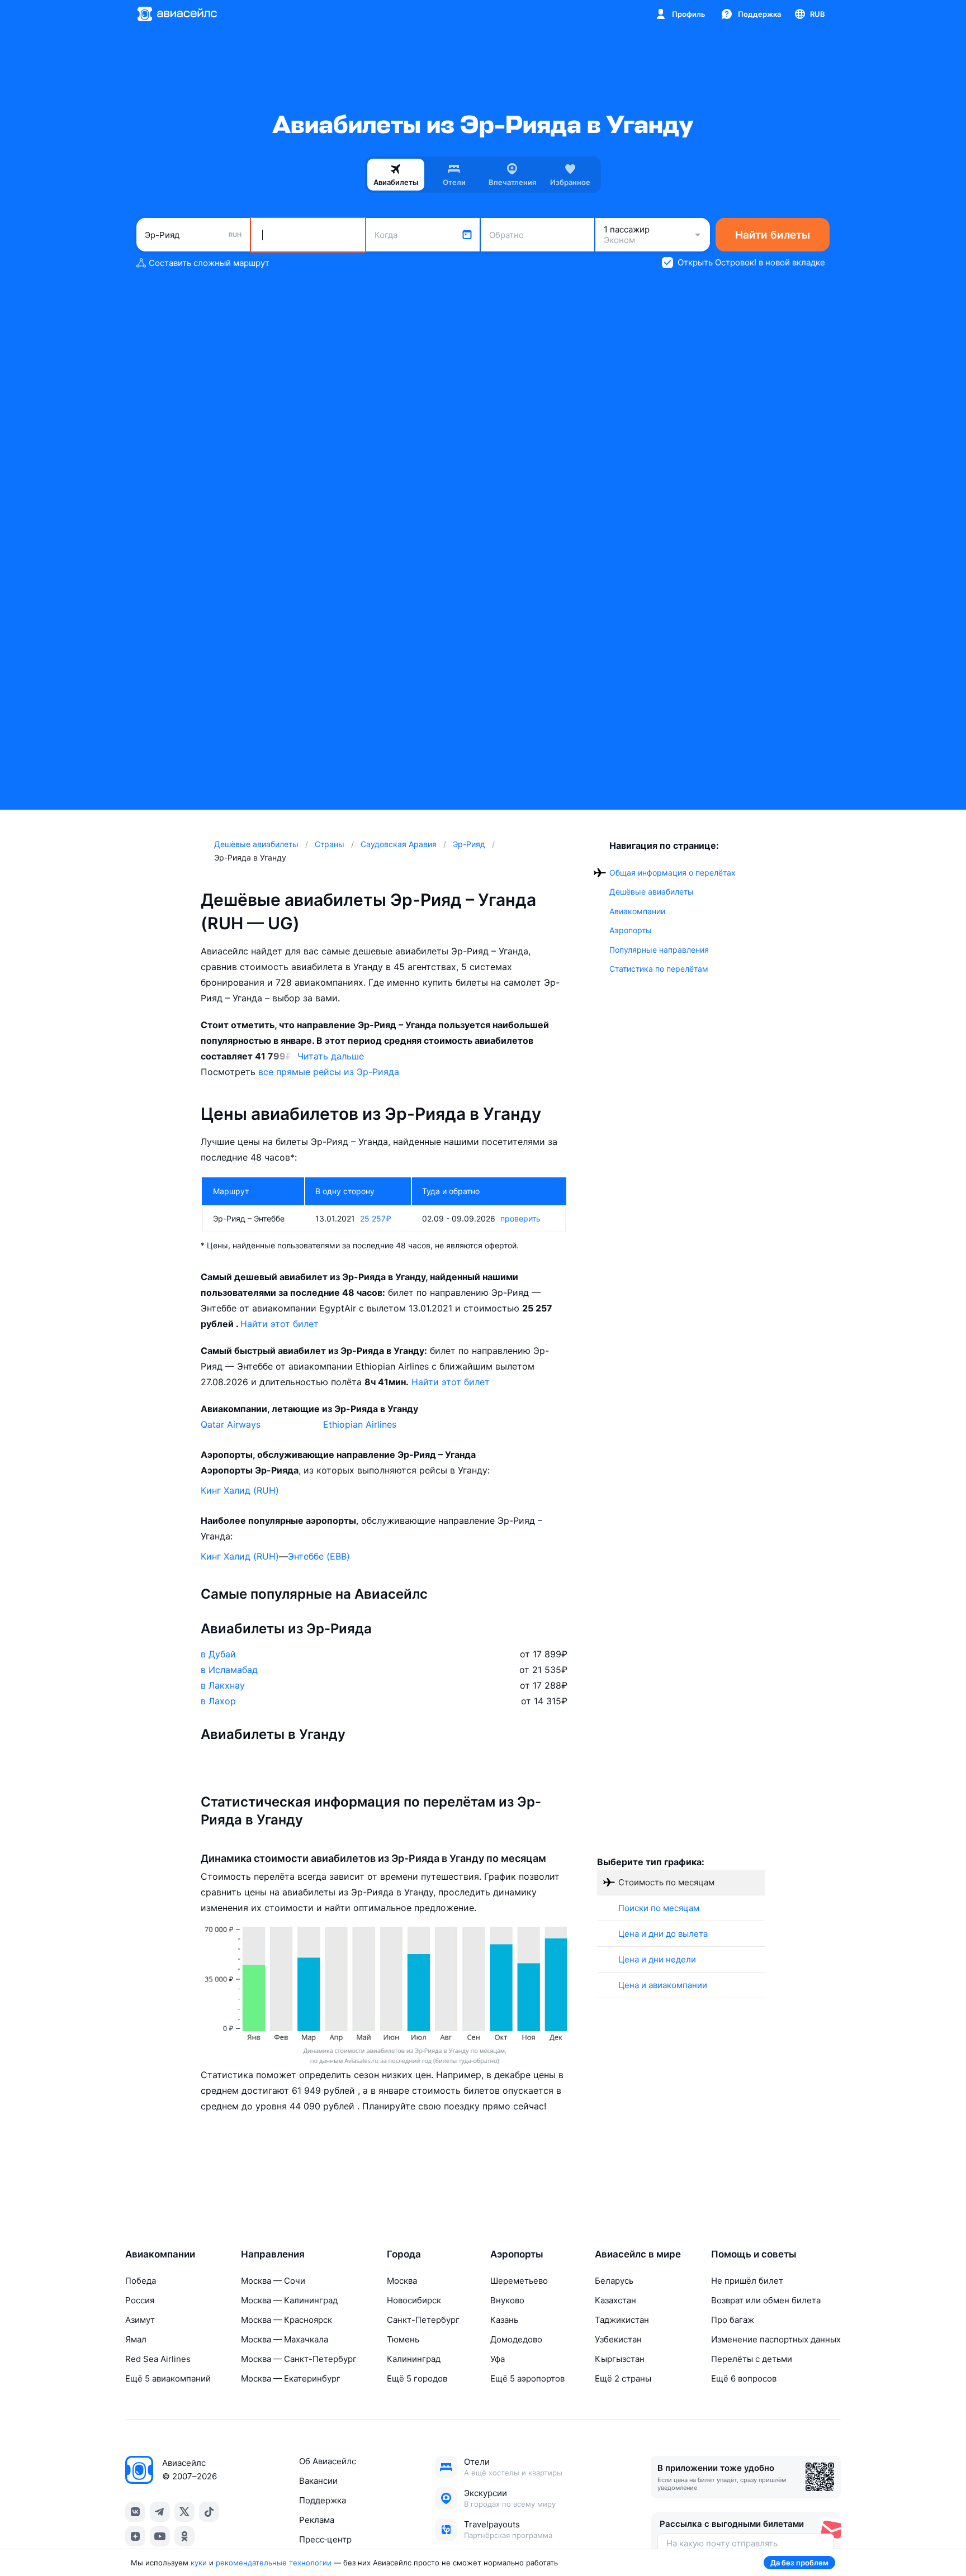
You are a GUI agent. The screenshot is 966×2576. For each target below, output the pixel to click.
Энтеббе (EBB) (319, 1556)
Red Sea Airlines (158, 2359)
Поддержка (323, 2500)
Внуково (507, 2300)
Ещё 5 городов (417, 2378)
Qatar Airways (231, 1424)
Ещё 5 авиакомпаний (168, 2378)
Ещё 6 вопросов (744, 2378)
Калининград (414, 2359)
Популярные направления (659, 950)
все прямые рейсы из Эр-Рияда (329, 1072)
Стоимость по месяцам (666, 1882)
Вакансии (318, 2481)
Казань (504, 2320)
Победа (141, 2281)
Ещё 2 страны (623, 2378)
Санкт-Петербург (423, 2320)
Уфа (498, 2359)
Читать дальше (331, 1056)
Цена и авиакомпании (663, 1985)
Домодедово (516, 2339)
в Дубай (218, 1654)
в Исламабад (229, 1670)
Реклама (317, 2520)
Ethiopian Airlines (360, 1424)
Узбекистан (618, 2339)
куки (199, 2563)
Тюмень (403, 2339)
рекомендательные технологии (274, 2563)
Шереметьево (519, 2281)
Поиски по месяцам (659, 1908)
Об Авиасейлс (328, 2461)
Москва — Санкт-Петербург (299, 2359)
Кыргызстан (620, 2359)
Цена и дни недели (657, 1959)
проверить (520, 1218)
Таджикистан (622, 2320)
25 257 (376, 1218)
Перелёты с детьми (752, 2359)
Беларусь (614, 2281)
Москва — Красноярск (287, 2320)
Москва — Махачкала (285, 2339)
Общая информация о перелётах (673, 873)
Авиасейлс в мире (638, 2254)
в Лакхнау (223, 1685)
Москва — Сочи (273, 2281)
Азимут (140, 2320)
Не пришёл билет (747, 2281)
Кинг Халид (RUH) (240, 1490)
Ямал (136, 2339)
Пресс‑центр (325, 2539)
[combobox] (193, 235)
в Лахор (218, 1701)
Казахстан (615, 2300)
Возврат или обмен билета (766, 2300)
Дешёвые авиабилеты (652, 892)
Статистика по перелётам (659, 969)
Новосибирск (414, 2300)
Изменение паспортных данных (776, 2339)
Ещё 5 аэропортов (527, 2378)
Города (404, 2254)
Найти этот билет (280, 1324)
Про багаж (733, 2320)
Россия (140, 2300)
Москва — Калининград (289, 2300)
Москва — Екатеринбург (291, 2378)
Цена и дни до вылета (663, 1934)
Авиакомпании (637, 911)
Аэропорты (631, 930)
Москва (402, 2281)
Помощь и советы (754, 2254)
